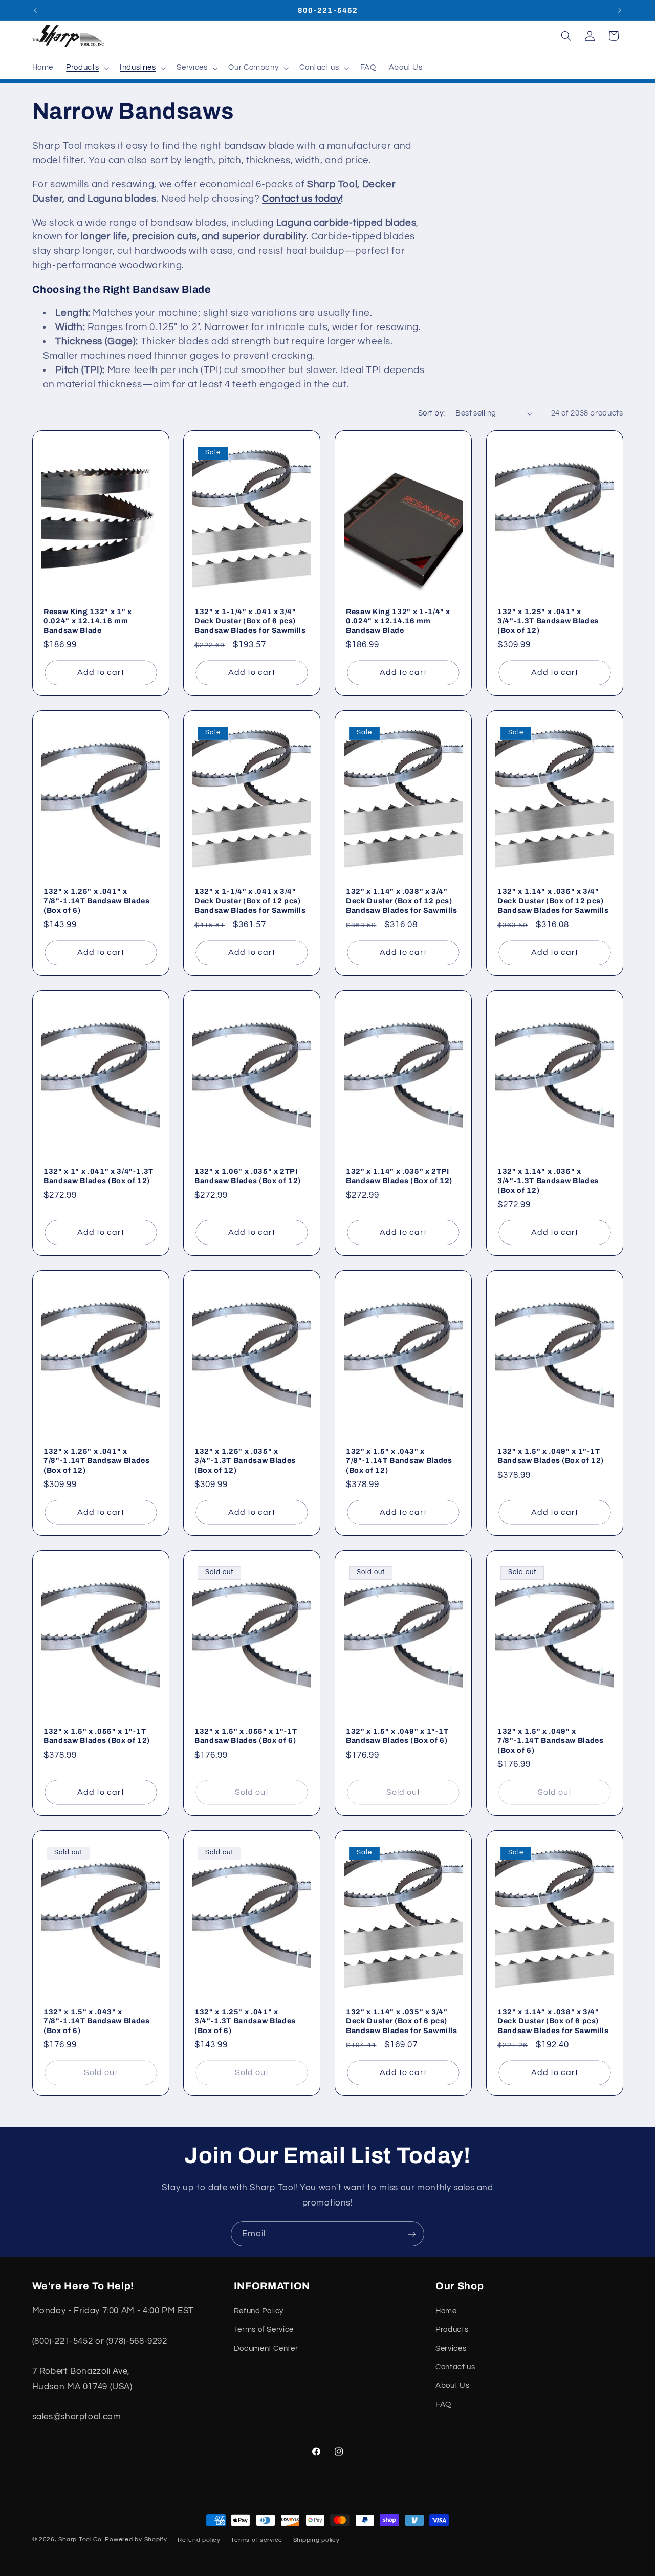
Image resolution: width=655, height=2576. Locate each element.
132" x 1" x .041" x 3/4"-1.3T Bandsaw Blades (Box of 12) (99, 1176)
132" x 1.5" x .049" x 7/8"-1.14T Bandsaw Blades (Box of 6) (551, 1741)
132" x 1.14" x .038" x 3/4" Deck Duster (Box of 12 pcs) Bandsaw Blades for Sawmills (402, 901)
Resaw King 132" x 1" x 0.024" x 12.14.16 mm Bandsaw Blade (88, 621)
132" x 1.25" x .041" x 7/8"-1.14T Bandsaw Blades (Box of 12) (97, 1461)
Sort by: (431, 413)
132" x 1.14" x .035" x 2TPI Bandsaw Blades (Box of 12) (399, 1176)
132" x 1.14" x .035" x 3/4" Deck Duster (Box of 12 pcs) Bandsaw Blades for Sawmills (553, 901)
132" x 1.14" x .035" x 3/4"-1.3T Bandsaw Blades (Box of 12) (548, 1181)
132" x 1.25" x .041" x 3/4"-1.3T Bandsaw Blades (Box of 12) (548, 621)
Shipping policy (316, 2540)
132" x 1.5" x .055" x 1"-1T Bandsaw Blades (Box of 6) (246, 1736)
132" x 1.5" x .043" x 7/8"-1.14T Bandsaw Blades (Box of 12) (399, 1461)
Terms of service (257, 2540)
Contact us (455, 2366)
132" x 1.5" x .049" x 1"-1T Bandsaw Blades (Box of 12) (551, 1456)
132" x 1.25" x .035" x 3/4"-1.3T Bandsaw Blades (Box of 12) (245, 1461)
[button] (87, 68)
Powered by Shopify (136, 2539)
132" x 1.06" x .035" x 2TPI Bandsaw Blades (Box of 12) (248, 1176)
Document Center (266, 2348)
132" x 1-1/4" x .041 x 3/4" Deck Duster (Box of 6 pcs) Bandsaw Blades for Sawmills (250, 621)
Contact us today (301, 199)
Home (446, 2311)
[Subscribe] (412, 2234)
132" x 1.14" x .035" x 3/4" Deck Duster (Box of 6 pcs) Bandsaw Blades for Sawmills (402, 2021)
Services (451, 2348)
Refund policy (199, 2540)
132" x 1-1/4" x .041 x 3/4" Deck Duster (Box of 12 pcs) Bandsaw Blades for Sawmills (250, 901)
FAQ (443, 2404)
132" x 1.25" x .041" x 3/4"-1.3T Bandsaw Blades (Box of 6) (245, 2021)
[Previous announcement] (35, 10)
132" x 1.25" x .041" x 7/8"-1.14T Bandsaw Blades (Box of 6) (97, 901)
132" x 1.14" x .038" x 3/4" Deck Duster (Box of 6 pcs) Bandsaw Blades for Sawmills (553, 2021)
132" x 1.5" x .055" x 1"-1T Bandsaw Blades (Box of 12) (97, 1736)
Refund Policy (259, 2311)
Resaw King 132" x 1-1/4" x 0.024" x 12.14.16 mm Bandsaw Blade (398, 621)
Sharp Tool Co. (81, 2539)
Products (452, 2330)
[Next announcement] (620, 10)
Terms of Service (264, 2330)
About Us (452, 2385)
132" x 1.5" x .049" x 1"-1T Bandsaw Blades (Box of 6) (397, 1736)
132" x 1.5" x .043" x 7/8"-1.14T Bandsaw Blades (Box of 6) (97, 2021)
